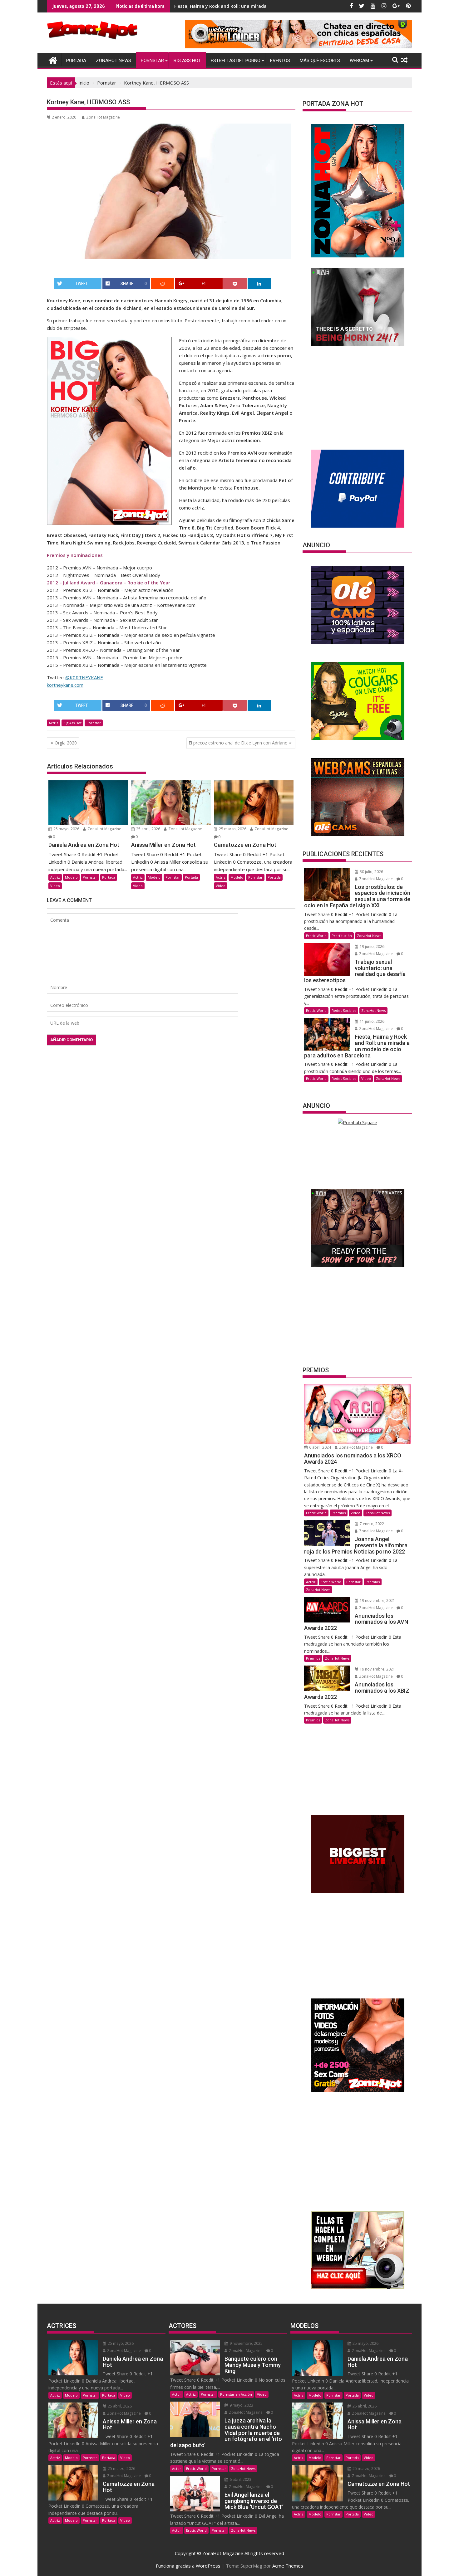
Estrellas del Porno (236, 61)
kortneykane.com (65, 685)
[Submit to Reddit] (163, 283)
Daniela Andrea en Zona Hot (205, 6)
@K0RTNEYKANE (84, 677)
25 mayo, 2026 (66, 829)
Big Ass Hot (187, 61)
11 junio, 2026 (372, 1021)
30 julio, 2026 (371, 872)
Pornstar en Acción (236, 2394)
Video (55, 886)
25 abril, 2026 (148, 829)
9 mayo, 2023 (241, 2405)
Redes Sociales (344, 1010)
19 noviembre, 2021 (377, 1600)
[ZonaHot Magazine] (53, 59)
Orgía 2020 (66, 743)
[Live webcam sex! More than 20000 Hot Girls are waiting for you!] (358, 344)
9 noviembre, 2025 (246, 2343)
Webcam (359, 61)
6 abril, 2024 (320, 1447)
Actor (177, 2394)
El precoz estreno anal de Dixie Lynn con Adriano (238, 743)
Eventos (280, 61)
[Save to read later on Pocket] (235, 283)
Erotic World (316, 936)
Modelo (71, 877)
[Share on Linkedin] (259, 283)
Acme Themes (288, 2566)
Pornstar (152, 61)
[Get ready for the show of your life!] (358, 1265)
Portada (76, 61)
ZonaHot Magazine (103, 117)
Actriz (54, 723)
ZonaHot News (114, 61)
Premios (339, 1513)
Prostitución (342, 936)
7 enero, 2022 (371, 1524)
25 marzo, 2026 (232, 829)
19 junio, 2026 (372, 946)
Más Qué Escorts (320, 61)
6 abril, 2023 (240, 2479)
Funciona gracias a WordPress (188, 2566)
